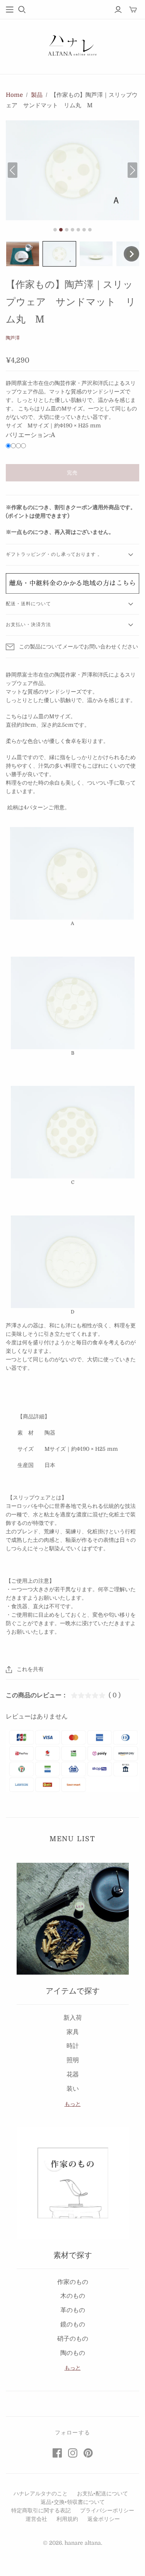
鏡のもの (73, 2324)
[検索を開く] (22, 10)
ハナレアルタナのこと (41, 2493)
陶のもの (73, 2353)
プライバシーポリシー (107, 2510)
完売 (72, 473)
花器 (73, 2075)
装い (73, 2089)
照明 (73, 2060)
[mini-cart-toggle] (133, 10)
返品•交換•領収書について (73, 2502)
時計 (73, 2046)
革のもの (73, 2310)
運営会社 (36, 2519)
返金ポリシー (104, 2519)
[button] (23, 254)
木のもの (73, 2296)
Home (14, 95)
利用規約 (67, 2519)
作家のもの (73, 2282)
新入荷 (73, 2018)
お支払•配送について (102, 2493)
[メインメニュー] (10, 10)
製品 (37, 95)
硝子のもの (73, 2339)
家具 (73, 2032)
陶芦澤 (13, 338)
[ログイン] (118, 10)
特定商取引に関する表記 (41, 2510)
